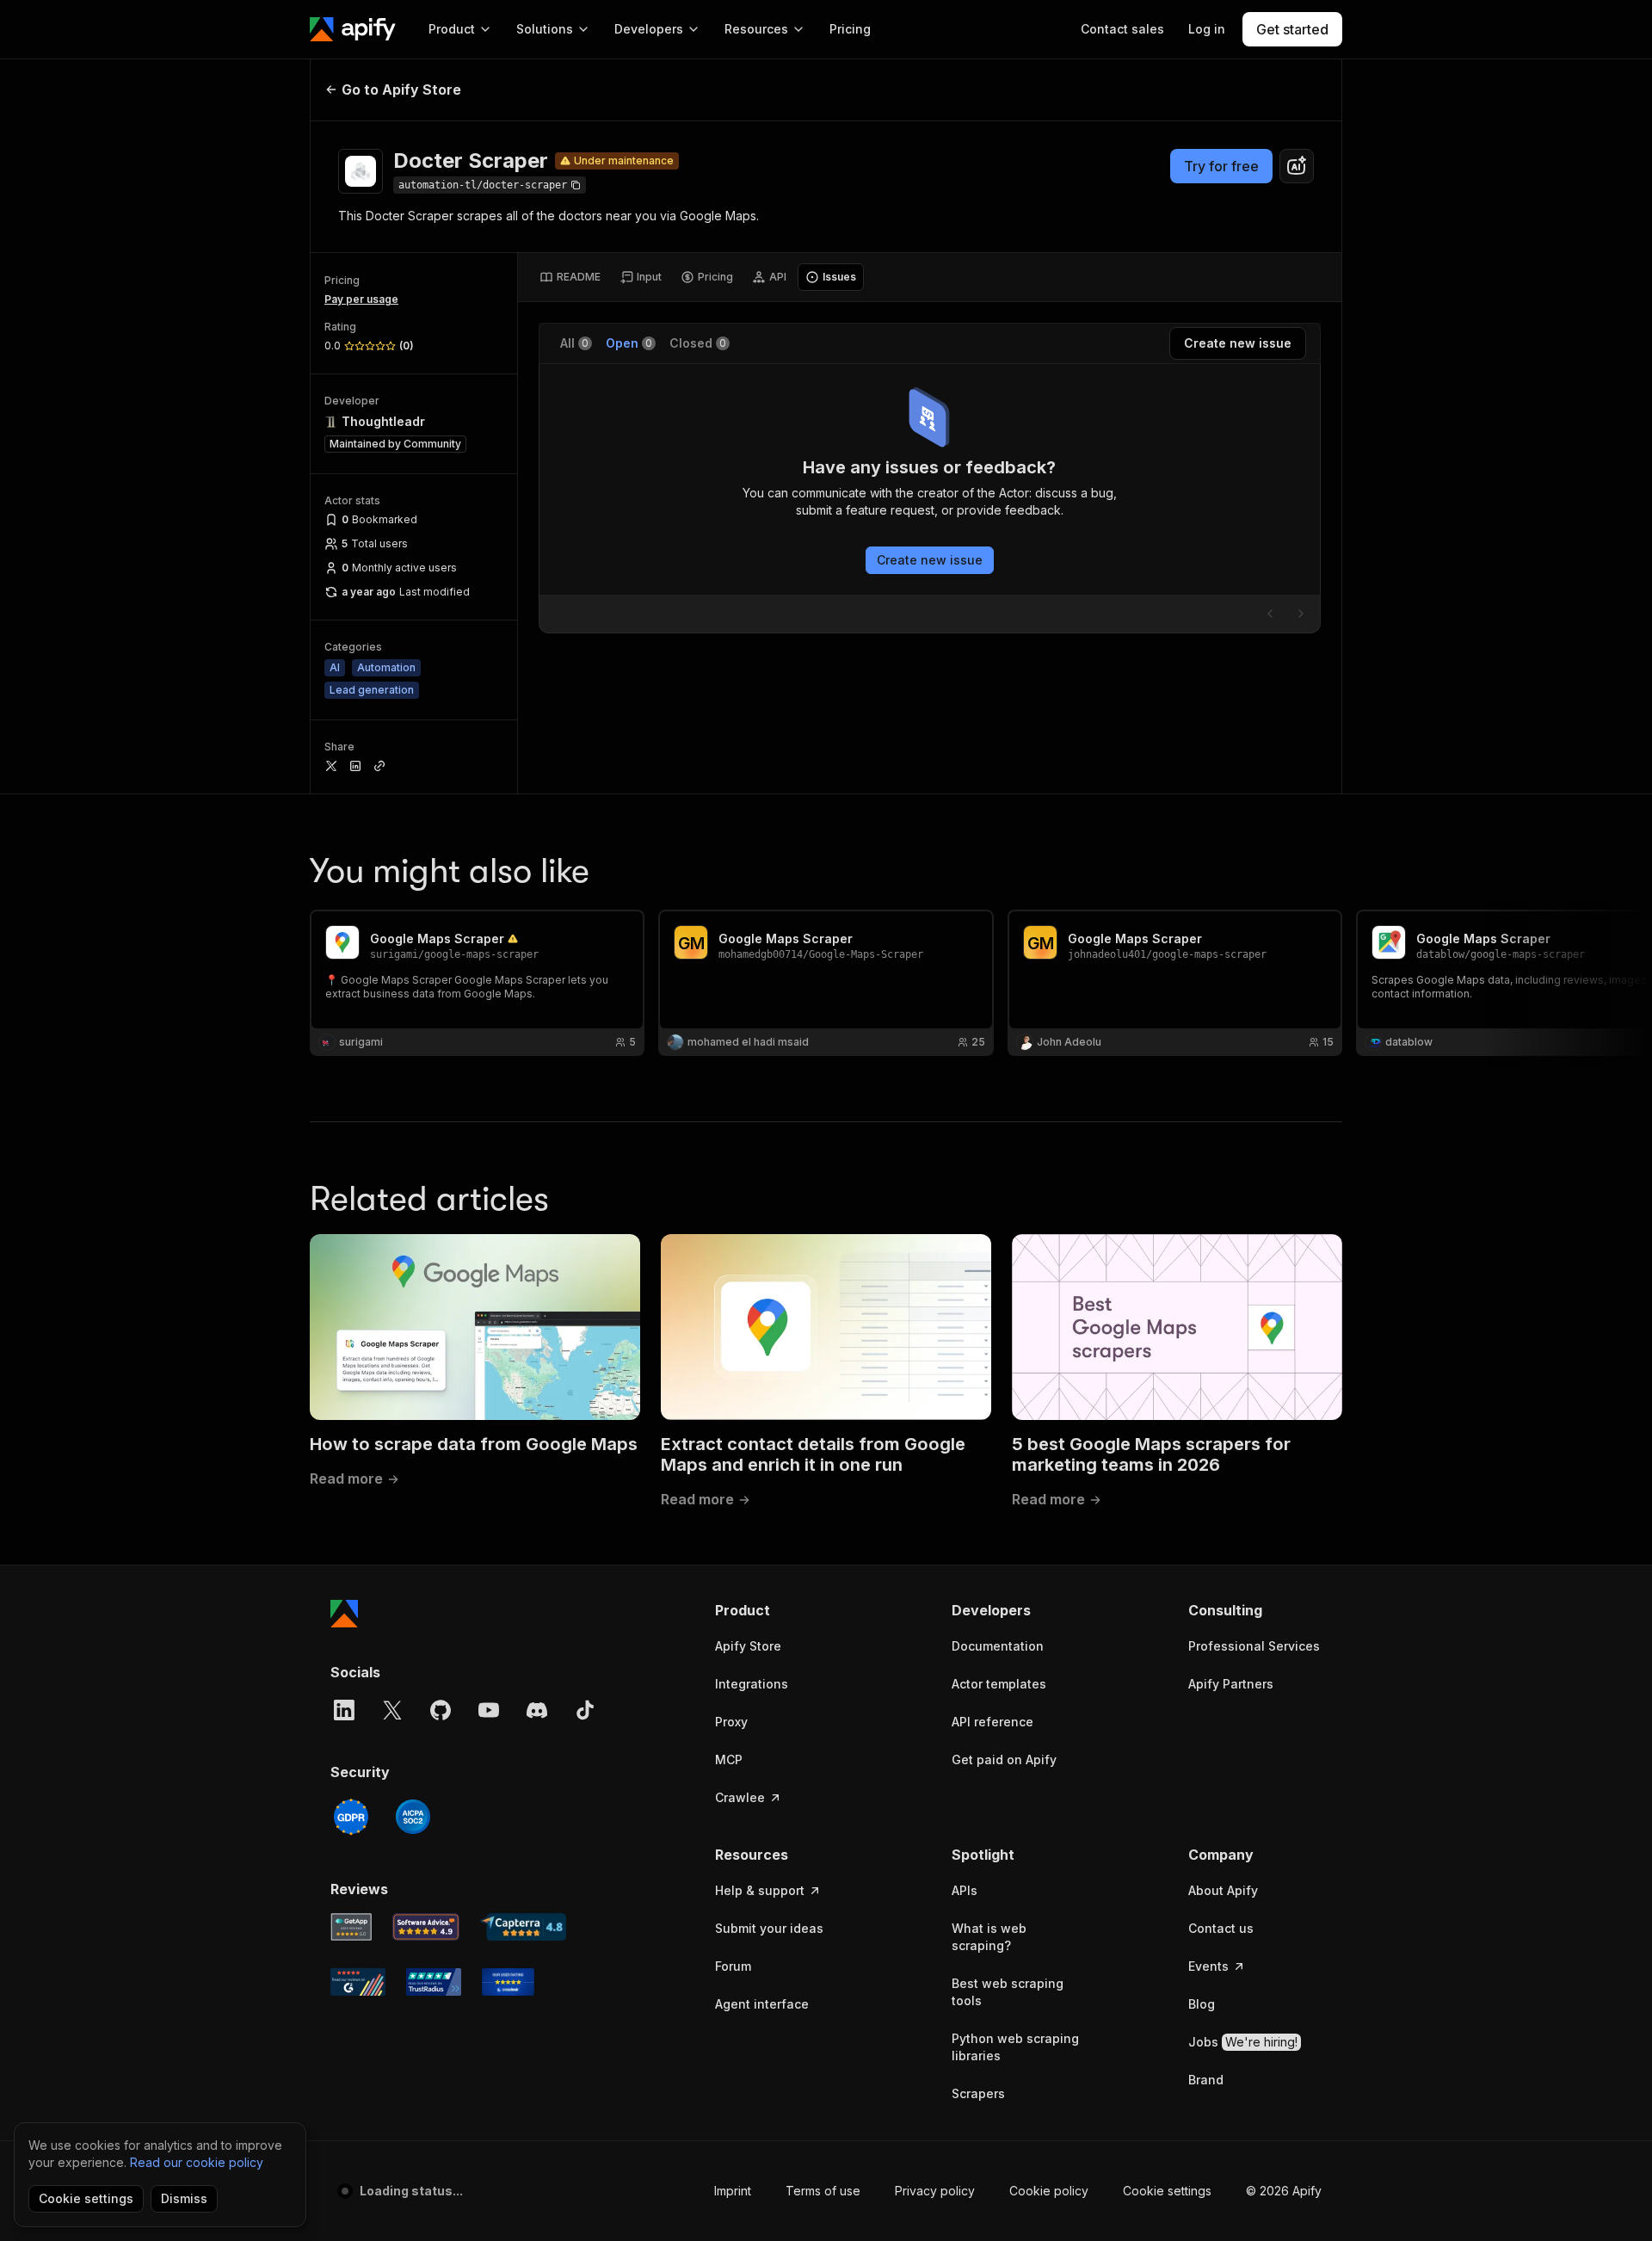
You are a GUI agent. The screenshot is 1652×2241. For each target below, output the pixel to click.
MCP (729, 1759)
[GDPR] (351, 1817)
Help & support (760, 1890)
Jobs (1243, 2042)
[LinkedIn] (344, 1710)
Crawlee (740, 1797)
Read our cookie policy (197, 2162)
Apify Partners (1231, 1684)
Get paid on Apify (1004, 1759)
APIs (965, 1890)
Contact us (1221, 1928)
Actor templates (999, 1684)
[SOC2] (413, 1817)
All (574, 343)
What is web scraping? (989, 1937)
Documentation (998, 1646)
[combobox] (1297, 166)
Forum (733, 1966)
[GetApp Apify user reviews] (351, 1927)
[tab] (570, 277)
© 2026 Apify (1284, 2191)
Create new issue (930, 560)
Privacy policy (935, 2191)
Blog (1202, 2004)
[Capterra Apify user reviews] (523, 1927)
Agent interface (762, 2004)
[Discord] (537, 1710)
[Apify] (353, 29)
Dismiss (184, 2198)
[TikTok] (585, 1710)
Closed (698, 343)
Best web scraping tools (1008, 1992)
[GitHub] (441, 1710)
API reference (992, 1722)
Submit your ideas (769, 1928)
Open (629, 343)
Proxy (731, 1722)
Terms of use (823, 2191)
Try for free (1221, 166)
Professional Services (1254, 1646)
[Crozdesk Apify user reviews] (508, 1982)
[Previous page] (1270, 614)
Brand (1206, 2080)
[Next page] (1301, 614)
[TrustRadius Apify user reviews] (434, 1982)
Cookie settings (1167, 2191)
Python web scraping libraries (1015, 2047)
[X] (392, 1710)
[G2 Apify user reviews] (358, 1982)
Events (1208, 1966)
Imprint (733, 2191)
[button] (782, 1610)
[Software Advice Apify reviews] (426, 1927)
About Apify (1223, 1890)
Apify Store (748, 1646)
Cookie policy (1049, 2191)
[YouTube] (489, 1710)
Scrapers (978, 2093)
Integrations (752, 1684)
